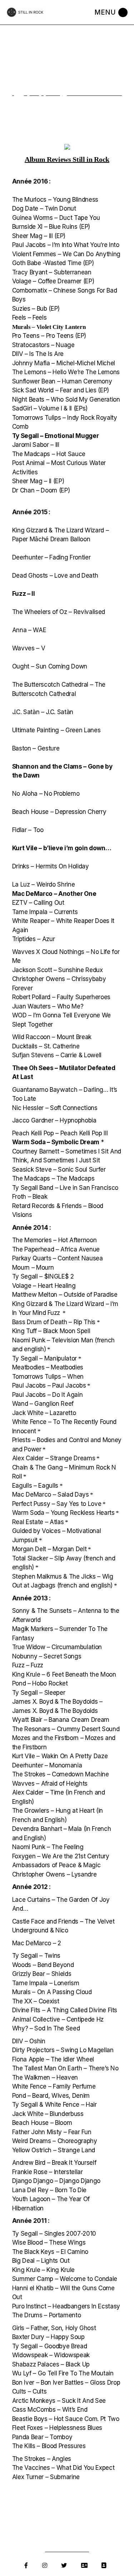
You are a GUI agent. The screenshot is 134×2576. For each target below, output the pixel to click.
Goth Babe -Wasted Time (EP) (53, 263)
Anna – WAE (29, 630)
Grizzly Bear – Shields (42, 1974)
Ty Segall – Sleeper (39, 1693)
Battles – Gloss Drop (92, 2383)
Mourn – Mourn (33, 1268)
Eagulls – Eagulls (35, 1486)
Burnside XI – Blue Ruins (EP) (51, 227)
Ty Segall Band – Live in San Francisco (65, 1188)
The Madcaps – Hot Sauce (49, 454)
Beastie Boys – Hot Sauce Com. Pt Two (66, 2419)
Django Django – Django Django (56, 2181)
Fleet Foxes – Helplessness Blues (57, 2428)
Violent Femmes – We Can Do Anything (66, 254)
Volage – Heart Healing (44, 1286)
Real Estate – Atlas (38, 1522)
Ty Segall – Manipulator (44, 1358)
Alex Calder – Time (38, 1792)
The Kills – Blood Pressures (49, 2446)
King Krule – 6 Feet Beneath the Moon (64, 1674)
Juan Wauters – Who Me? (48, 1006)
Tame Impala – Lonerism (46, 1983)
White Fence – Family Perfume (54, 2086)
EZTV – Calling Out (38, 903)
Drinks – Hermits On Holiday (51, 866)
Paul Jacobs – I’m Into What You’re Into (66, 245)
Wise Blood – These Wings (49, 2242)
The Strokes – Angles (42, 2459)
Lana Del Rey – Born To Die (49, 2190)
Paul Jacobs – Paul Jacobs (49, 1385)
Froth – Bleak (30, 1197)
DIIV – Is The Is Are (38, 354)
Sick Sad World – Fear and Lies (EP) (61, 390)
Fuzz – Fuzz (28, 1665)
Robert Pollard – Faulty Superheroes (61, 997)
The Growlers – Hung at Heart (53, 1811)
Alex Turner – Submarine (46, 2477)
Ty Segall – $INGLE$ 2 (43, 1276)
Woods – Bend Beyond (43, 1965)
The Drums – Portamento (47, 2315)
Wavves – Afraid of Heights (50, 1783)
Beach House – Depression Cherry (59, 812)
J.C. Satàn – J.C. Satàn (43, 712)
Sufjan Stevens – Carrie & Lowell (57, 1055)
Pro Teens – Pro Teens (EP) (49, 336)
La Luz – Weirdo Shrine (44, 884)
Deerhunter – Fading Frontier (51, 557)
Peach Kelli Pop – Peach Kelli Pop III (60, 1133)
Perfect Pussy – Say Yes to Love (57, 1504)
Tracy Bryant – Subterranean (52, 272)
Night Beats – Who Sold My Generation (66, 399)
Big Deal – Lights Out (41, 2261)
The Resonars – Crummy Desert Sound (66, 1729)
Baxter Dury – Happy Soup (48, 2337)
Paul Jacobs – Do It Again (48, 1395)
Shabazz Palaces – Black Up (51, 2364)
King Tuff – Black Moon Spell (51, 1331)
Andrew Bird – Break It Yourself (54, 2163)
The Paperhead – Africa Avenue (56, 1249)
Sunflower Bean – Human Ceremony (62, 381)
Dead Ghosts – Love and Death (55, 575)
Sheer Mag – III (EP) (39, 236)
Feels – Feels (29, 318)
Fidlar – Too (28, 830)
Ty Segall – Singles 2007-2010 (54, 2234)
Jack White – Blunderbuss (48, 2114)
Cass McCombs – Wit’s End (50, 2410)
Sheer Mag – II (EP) (38, 481)
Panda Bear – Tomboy (42, 2437)
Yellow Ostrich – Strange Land (54, 2150)
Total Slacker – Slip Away (48, 1558)
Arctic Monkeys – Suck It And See (59, 2401)
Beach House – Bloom (42, 2123)
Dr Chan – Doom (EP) (41, 490)
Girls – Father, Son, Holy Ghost (54, 2328)
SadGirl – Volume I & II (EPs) (50, 408)
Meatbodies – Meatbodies (48, 1367)
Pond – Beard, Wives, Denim (51, 2096)
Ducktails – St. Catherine (46, 1046)
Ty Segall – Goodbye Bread (50, 2346)
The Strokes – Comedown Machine (61, 1774)
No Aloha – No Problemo (46, 794)
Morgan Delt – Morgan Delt (49, 1549)
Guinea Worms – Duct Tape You (56, 218)
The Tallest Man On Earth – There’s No (65, 2068)
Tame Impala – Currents (45, 912)
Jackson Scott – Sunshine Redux (58, 970)
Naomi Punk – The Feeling (48, 1847)
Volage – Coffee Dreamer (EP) (53, 281)
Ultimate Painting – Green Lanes (56, 730)
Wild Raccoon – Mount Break (52, 1037)
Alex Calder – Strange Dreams (54, 1458)
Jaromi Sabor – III (36, 445)
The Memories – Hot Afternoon (54, 1240)
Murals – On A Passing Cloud (52, 1992)
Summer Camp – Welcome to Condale (65, 2279)
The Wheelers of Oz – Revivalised (59, 612)
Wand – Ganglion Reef (43, 1404)
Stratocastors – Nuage (43, 345)
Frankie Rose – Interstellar (48, 2172)
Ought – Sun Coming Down (50, 666)
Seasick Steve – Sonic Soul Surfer (59, 1170)
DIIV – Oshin (29, 2041)
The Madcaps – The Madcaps (53, 1178)
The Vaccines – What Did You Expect (63, 2468)
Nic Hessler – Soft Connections (55, 1108)
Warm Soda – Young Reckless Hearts (63, 1513)
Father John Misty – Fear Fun (52, 2132)
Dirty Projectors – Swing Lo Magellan (63, 2050)
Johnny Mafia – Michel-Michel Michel (64, 363)
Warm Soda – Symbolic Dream (56, 1142)
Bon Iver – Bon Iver (38, 2383)
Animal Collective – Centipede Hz (58, 2019)
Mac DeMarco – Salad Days (51, 1495)
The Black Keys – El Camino (50, 2252)
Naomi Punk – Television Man (53, 1340)
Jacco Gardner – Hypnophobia (54, 1120)
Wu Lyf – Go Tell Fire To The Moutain (63, 2373)
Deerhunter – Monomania (47, 1765)
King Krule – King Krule (43, 2270)
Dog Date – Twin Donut (44, 208)
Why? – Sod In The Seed (46, 2028)
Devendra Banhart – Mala (47, 1829)
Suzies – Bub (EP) (36, 309)
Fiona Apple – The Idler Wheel (53, 2059)
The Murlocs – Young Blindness (55, 200)
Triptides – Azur (34, 939)
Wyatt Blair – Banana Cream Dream (61, 1720)
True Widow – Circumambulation (57, 1647)
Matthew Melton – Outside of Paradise (65, 1295)
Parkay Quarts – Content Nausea (58, 1258)
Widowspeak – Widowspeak (51, 2355)
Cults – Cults (29, 2391)
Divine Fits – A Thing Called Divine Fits (65, 2010)
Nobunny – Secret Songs (47, 1656)
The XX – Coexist (36, 2001)
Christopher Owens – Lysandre (54, 1874)
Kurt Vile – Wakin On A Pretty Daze (60, 1756)
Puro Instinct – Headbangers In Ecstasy (66, 2306)
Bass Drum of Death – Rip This (54, 1322)
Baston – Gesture (36, 748)
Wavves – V (29, 648)
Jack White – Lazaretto (44, 1413)
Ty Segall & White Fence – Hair (54, 2105)
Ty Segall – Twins (36, 1956)
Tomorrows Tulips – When (48, 1377)
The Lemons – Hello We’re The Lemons (66, 372)
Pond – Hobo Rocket (40, 1683)
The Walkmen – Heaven (45, 2077)
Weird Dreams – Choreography (55, 2141)
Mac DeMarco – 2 (37, 1943)
